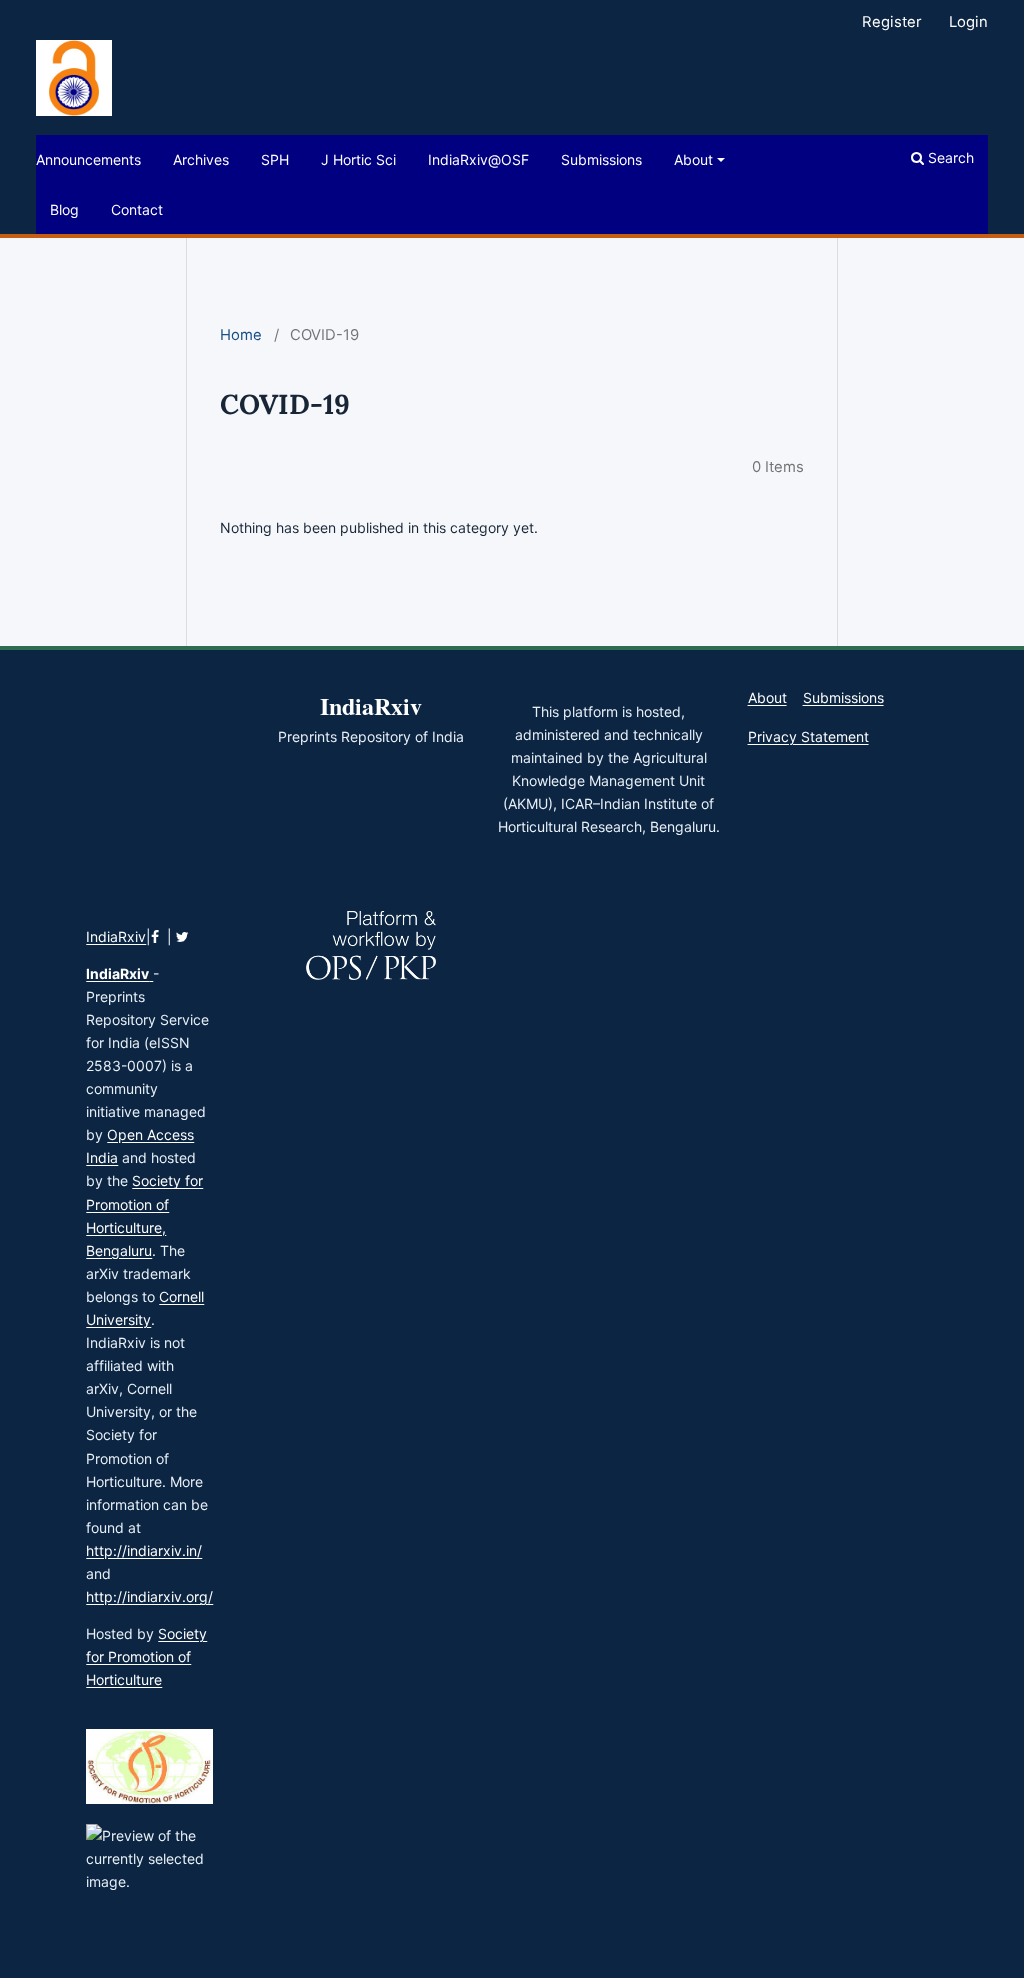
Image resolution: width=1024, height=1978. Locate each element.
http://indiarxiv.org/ (149, 1596)
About (693, 159)
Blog (64, 209)
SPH (275, 159)
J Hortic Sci (358, 159)
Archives (201, 159)
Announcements (88, 159)
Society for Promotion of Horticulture (146, 1656)
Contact (137, 209)
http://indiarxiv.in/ (144, 1550)
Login (968, 22)
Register (892, 22)
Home (241, 335)
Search (949, 157)
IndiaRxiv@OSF (478, 159)
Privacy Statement (808, 736)
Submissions (601, 159)
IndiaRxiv (116, 936)
